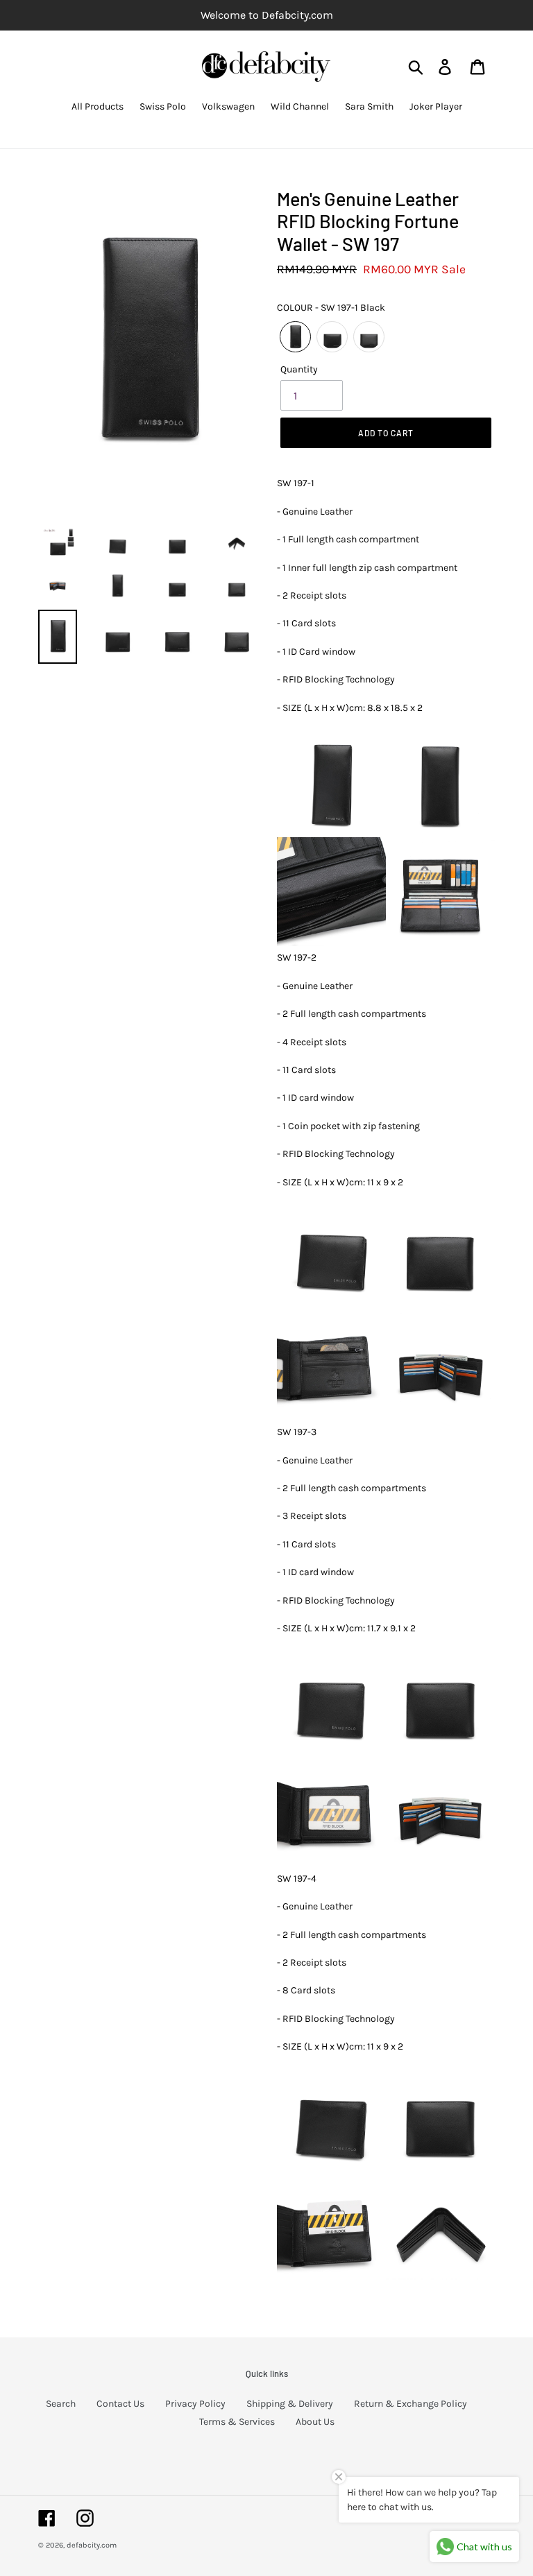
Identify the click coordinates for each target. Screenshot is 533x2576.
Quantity (299, 369)
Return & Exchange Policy (411, 2404)
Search (61, 2404)
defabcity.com (92, 2545)
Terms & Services (237, 2422)
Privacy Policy (195, 2404)
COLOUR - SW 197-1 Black (331, 308)
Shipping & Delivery (290, 2404)
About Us (315, 2422)
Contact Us (120, 2404)
